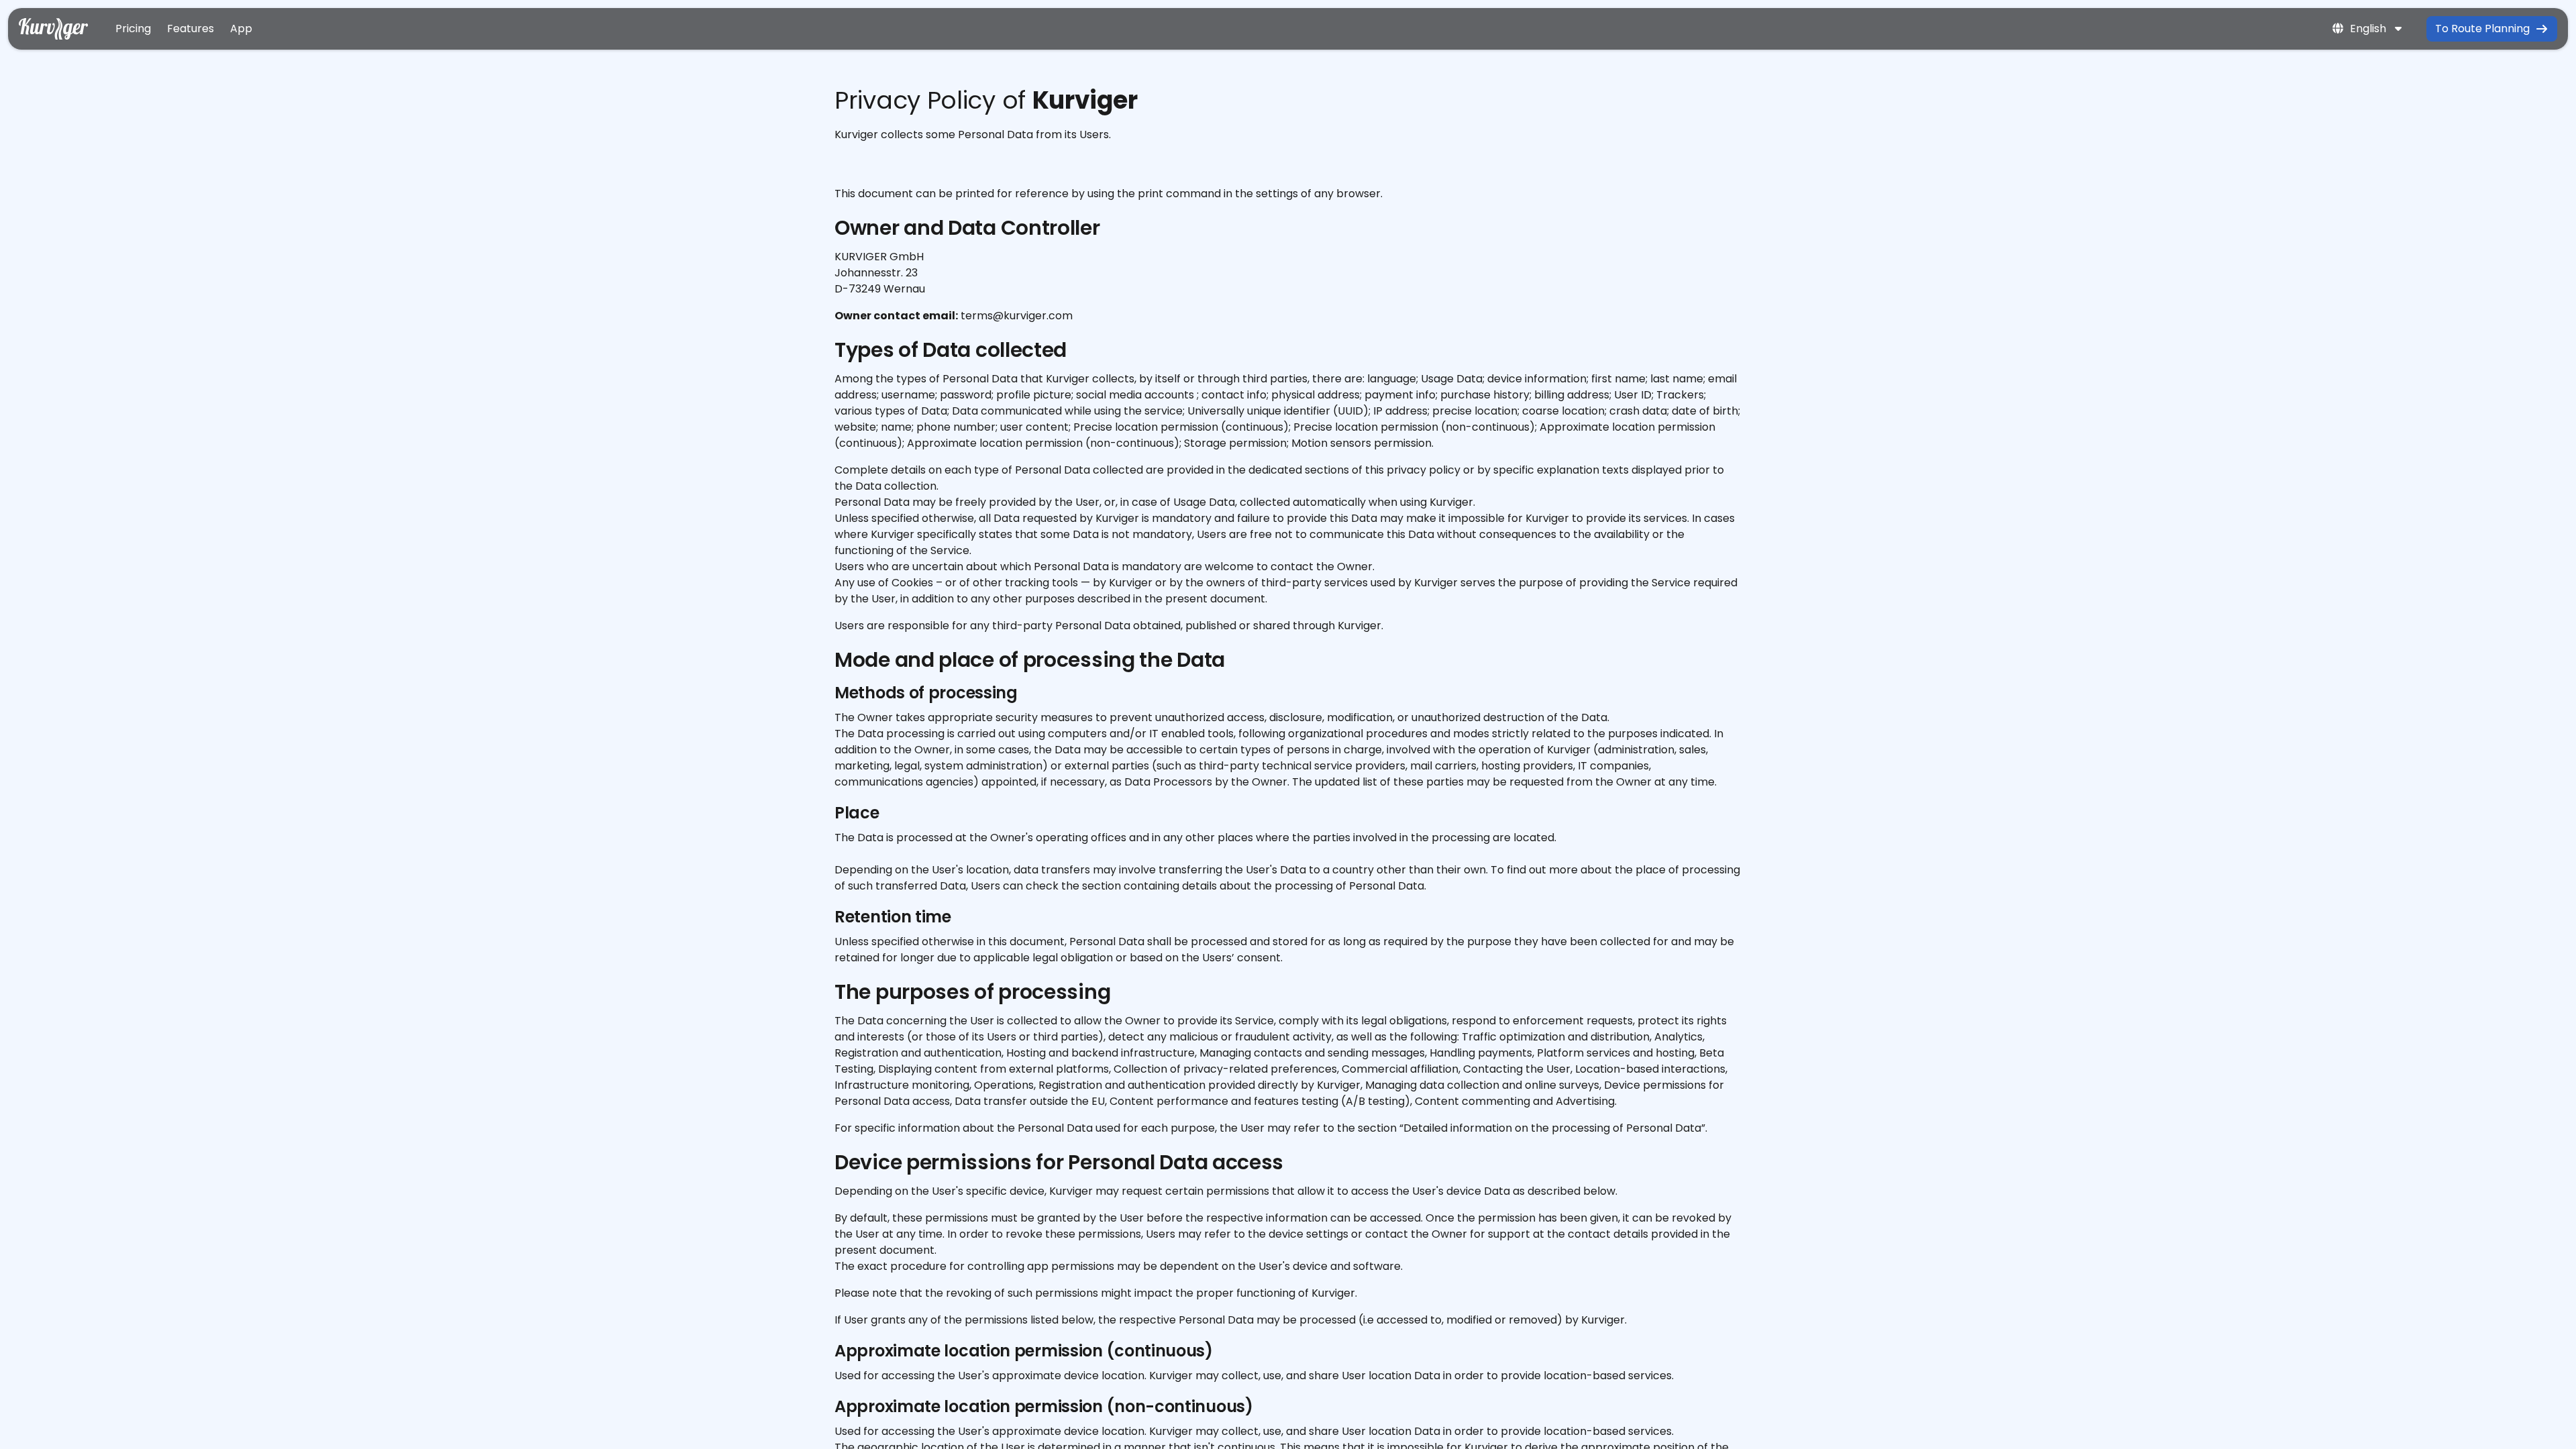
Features (191, 29)
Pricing (133, 29)
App (241, 29)
